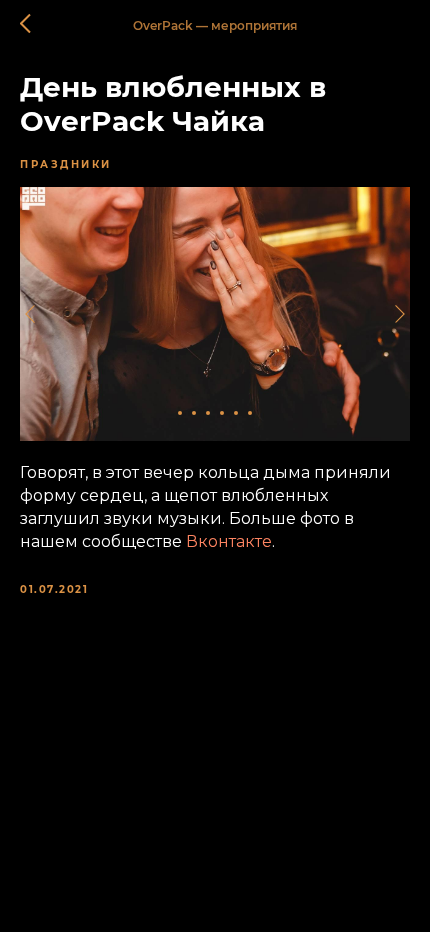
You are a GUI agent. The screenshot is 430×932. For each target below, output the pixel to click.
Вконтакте (229, 541)
